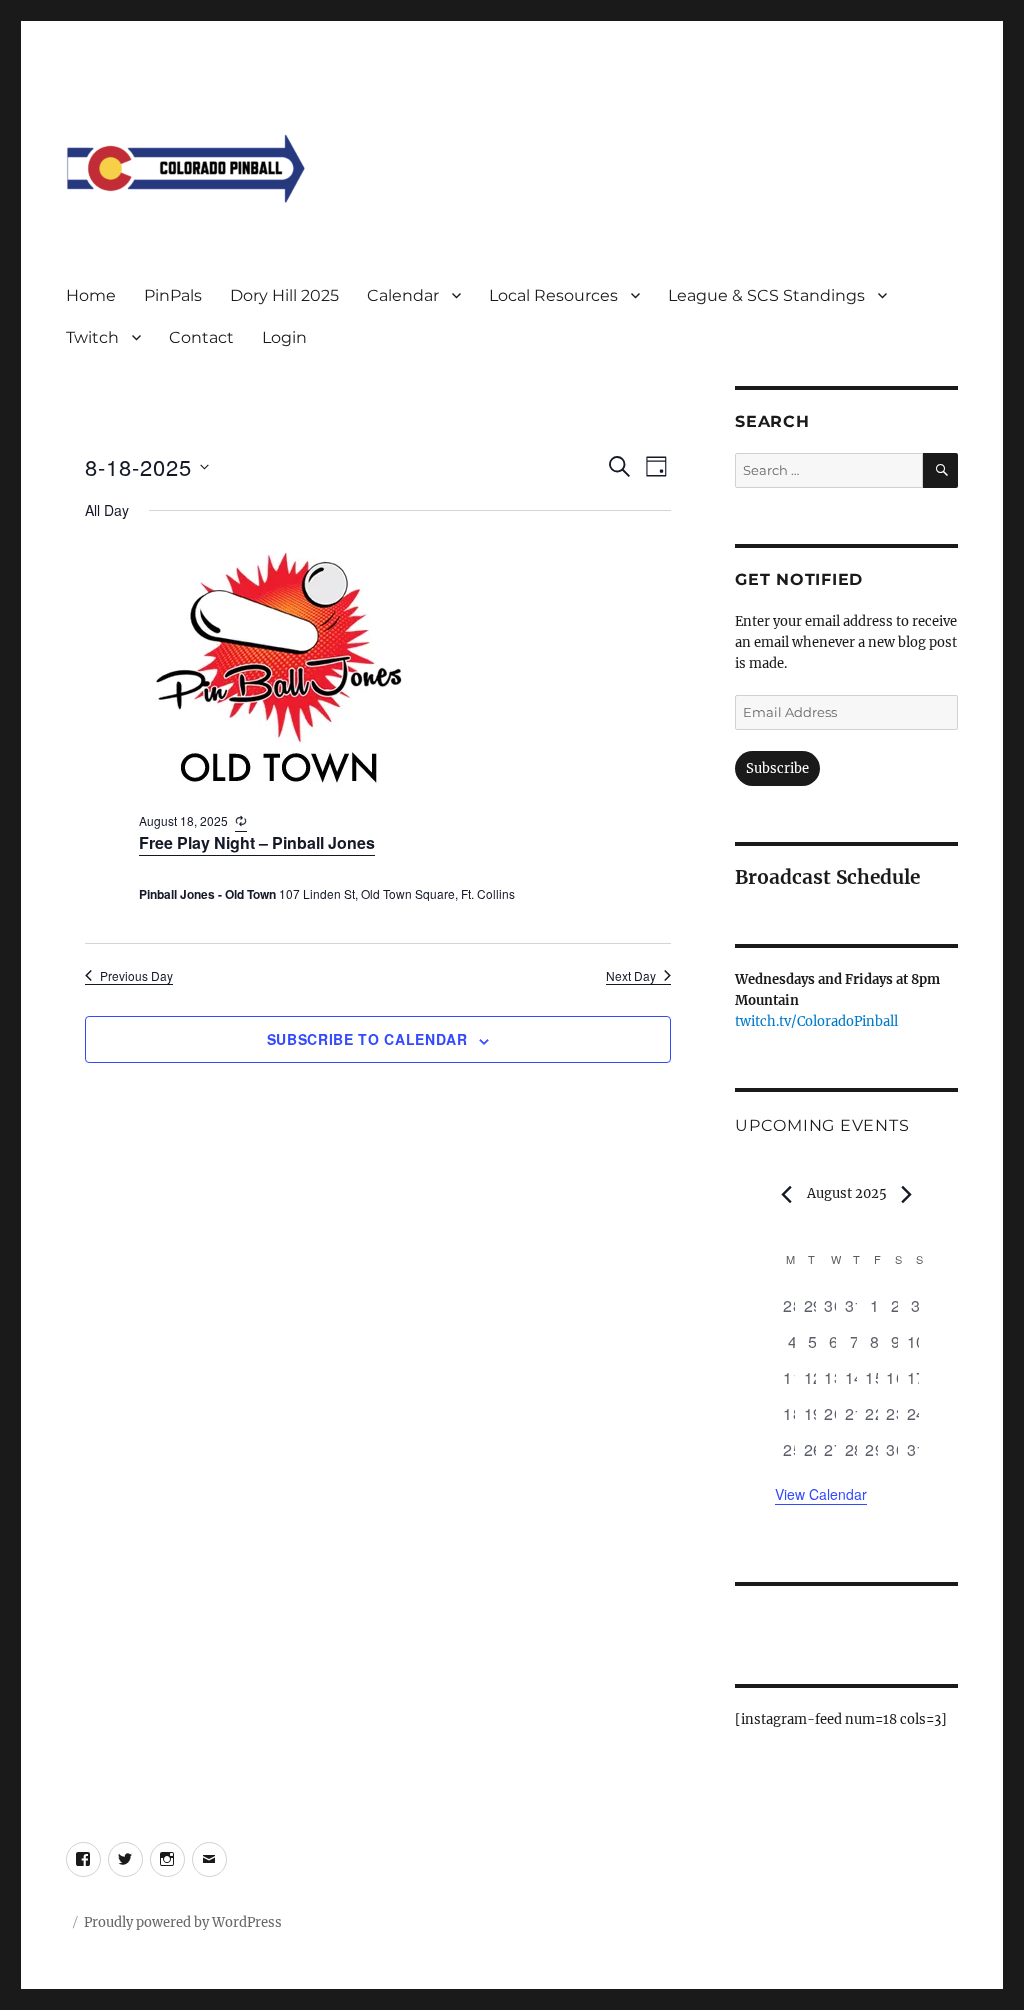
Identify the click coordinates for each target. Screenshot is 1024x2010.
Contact (201, 337)
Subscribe (777, 768)
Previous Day (136, 976)
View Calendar (821, 1494)
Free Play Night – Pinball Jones (257, 842)
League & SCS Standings (766, 295)
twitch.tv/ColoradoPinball (816, 1021)
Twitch (92, 337)
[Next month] (907, 1195)
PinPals (173, 295)
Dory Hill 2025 (284, 295)
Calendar (403, 295)
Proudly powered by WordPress (183, 1922)
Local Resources (553, 295)
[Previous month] (787, 1195)
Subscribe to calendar (367, 1039)
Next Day (631, 976)
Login (284, 337)
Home (91, 295)
